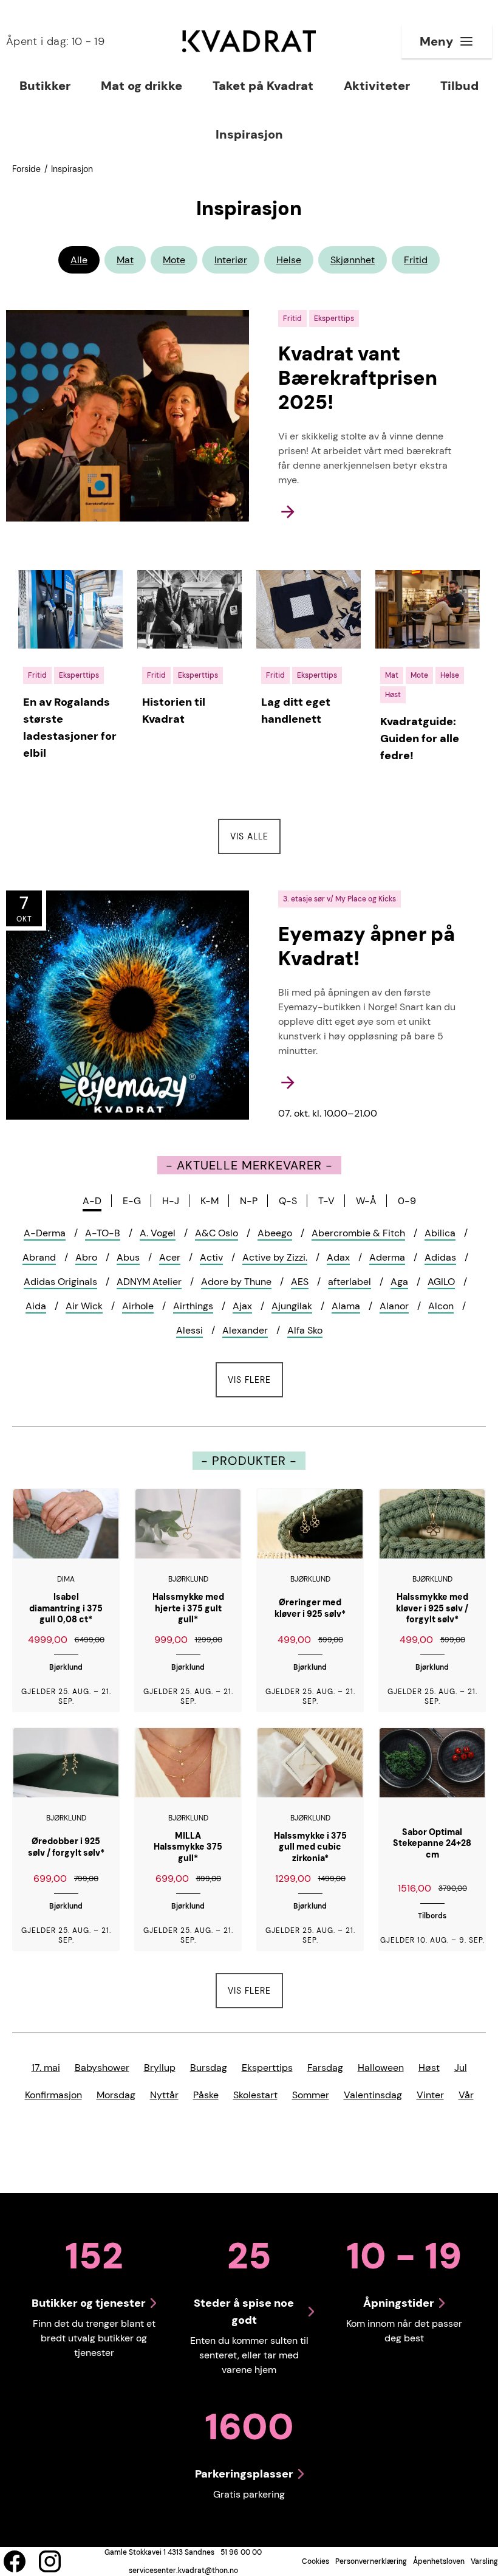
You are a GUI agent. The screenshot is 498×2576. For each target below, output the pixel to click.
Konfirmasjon (53, 2095)
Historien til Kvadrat (174, 711)
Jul (461, 2068)
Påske (206, 2095)
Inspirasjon (72, 169)
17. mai (46, 2068)
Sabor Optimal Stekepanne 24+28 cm (432, 1843)
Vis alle (255, 836)
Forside (26, 169)
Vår (466, 2095)
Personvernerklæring (371, 2561)
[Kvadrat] (249, 41)
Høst (429, 2068)
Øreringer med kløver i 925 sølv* (310, 1608)
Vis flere (249, 1991)
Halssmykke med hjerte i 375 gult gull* (188, 1608)
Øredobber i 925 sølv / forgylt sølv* (66, 1847)
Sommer (311, 2095)
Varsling (484, 2561)
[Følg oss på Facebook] (15, 2561)
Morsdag (116, 2095)
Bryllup (160, 2068)
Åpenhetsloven (439, 2561)
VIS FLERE (255, 1379)
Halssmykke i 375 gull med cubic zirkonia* (310, 1847)
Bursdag (209, 2068)
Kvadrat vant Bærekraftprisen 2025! (358, 378)
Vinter (430, 2095)
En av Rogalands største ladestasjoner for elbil (70, 728)
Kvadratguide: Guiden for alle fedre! (420, 739)
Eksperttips (267, 2068)
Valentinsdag (373, 2095)
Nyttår (164, 2095)
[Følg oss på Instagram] (50, 2561)
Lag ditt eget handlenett (296, 711)
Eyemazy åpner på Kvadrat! (367, 946)
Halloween (381, 2068)
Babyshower (102, 2068)
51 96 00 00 (241, 2552)
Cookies (316, 2561)
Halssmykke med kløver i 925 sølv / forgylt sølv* (432, 1608)
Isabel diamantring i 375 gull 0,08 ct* (66, 1608)
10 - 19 (55, 41)
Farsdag (325, 2068)
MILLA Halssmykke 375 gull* (188, 1847)
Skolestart (255, 2095)
